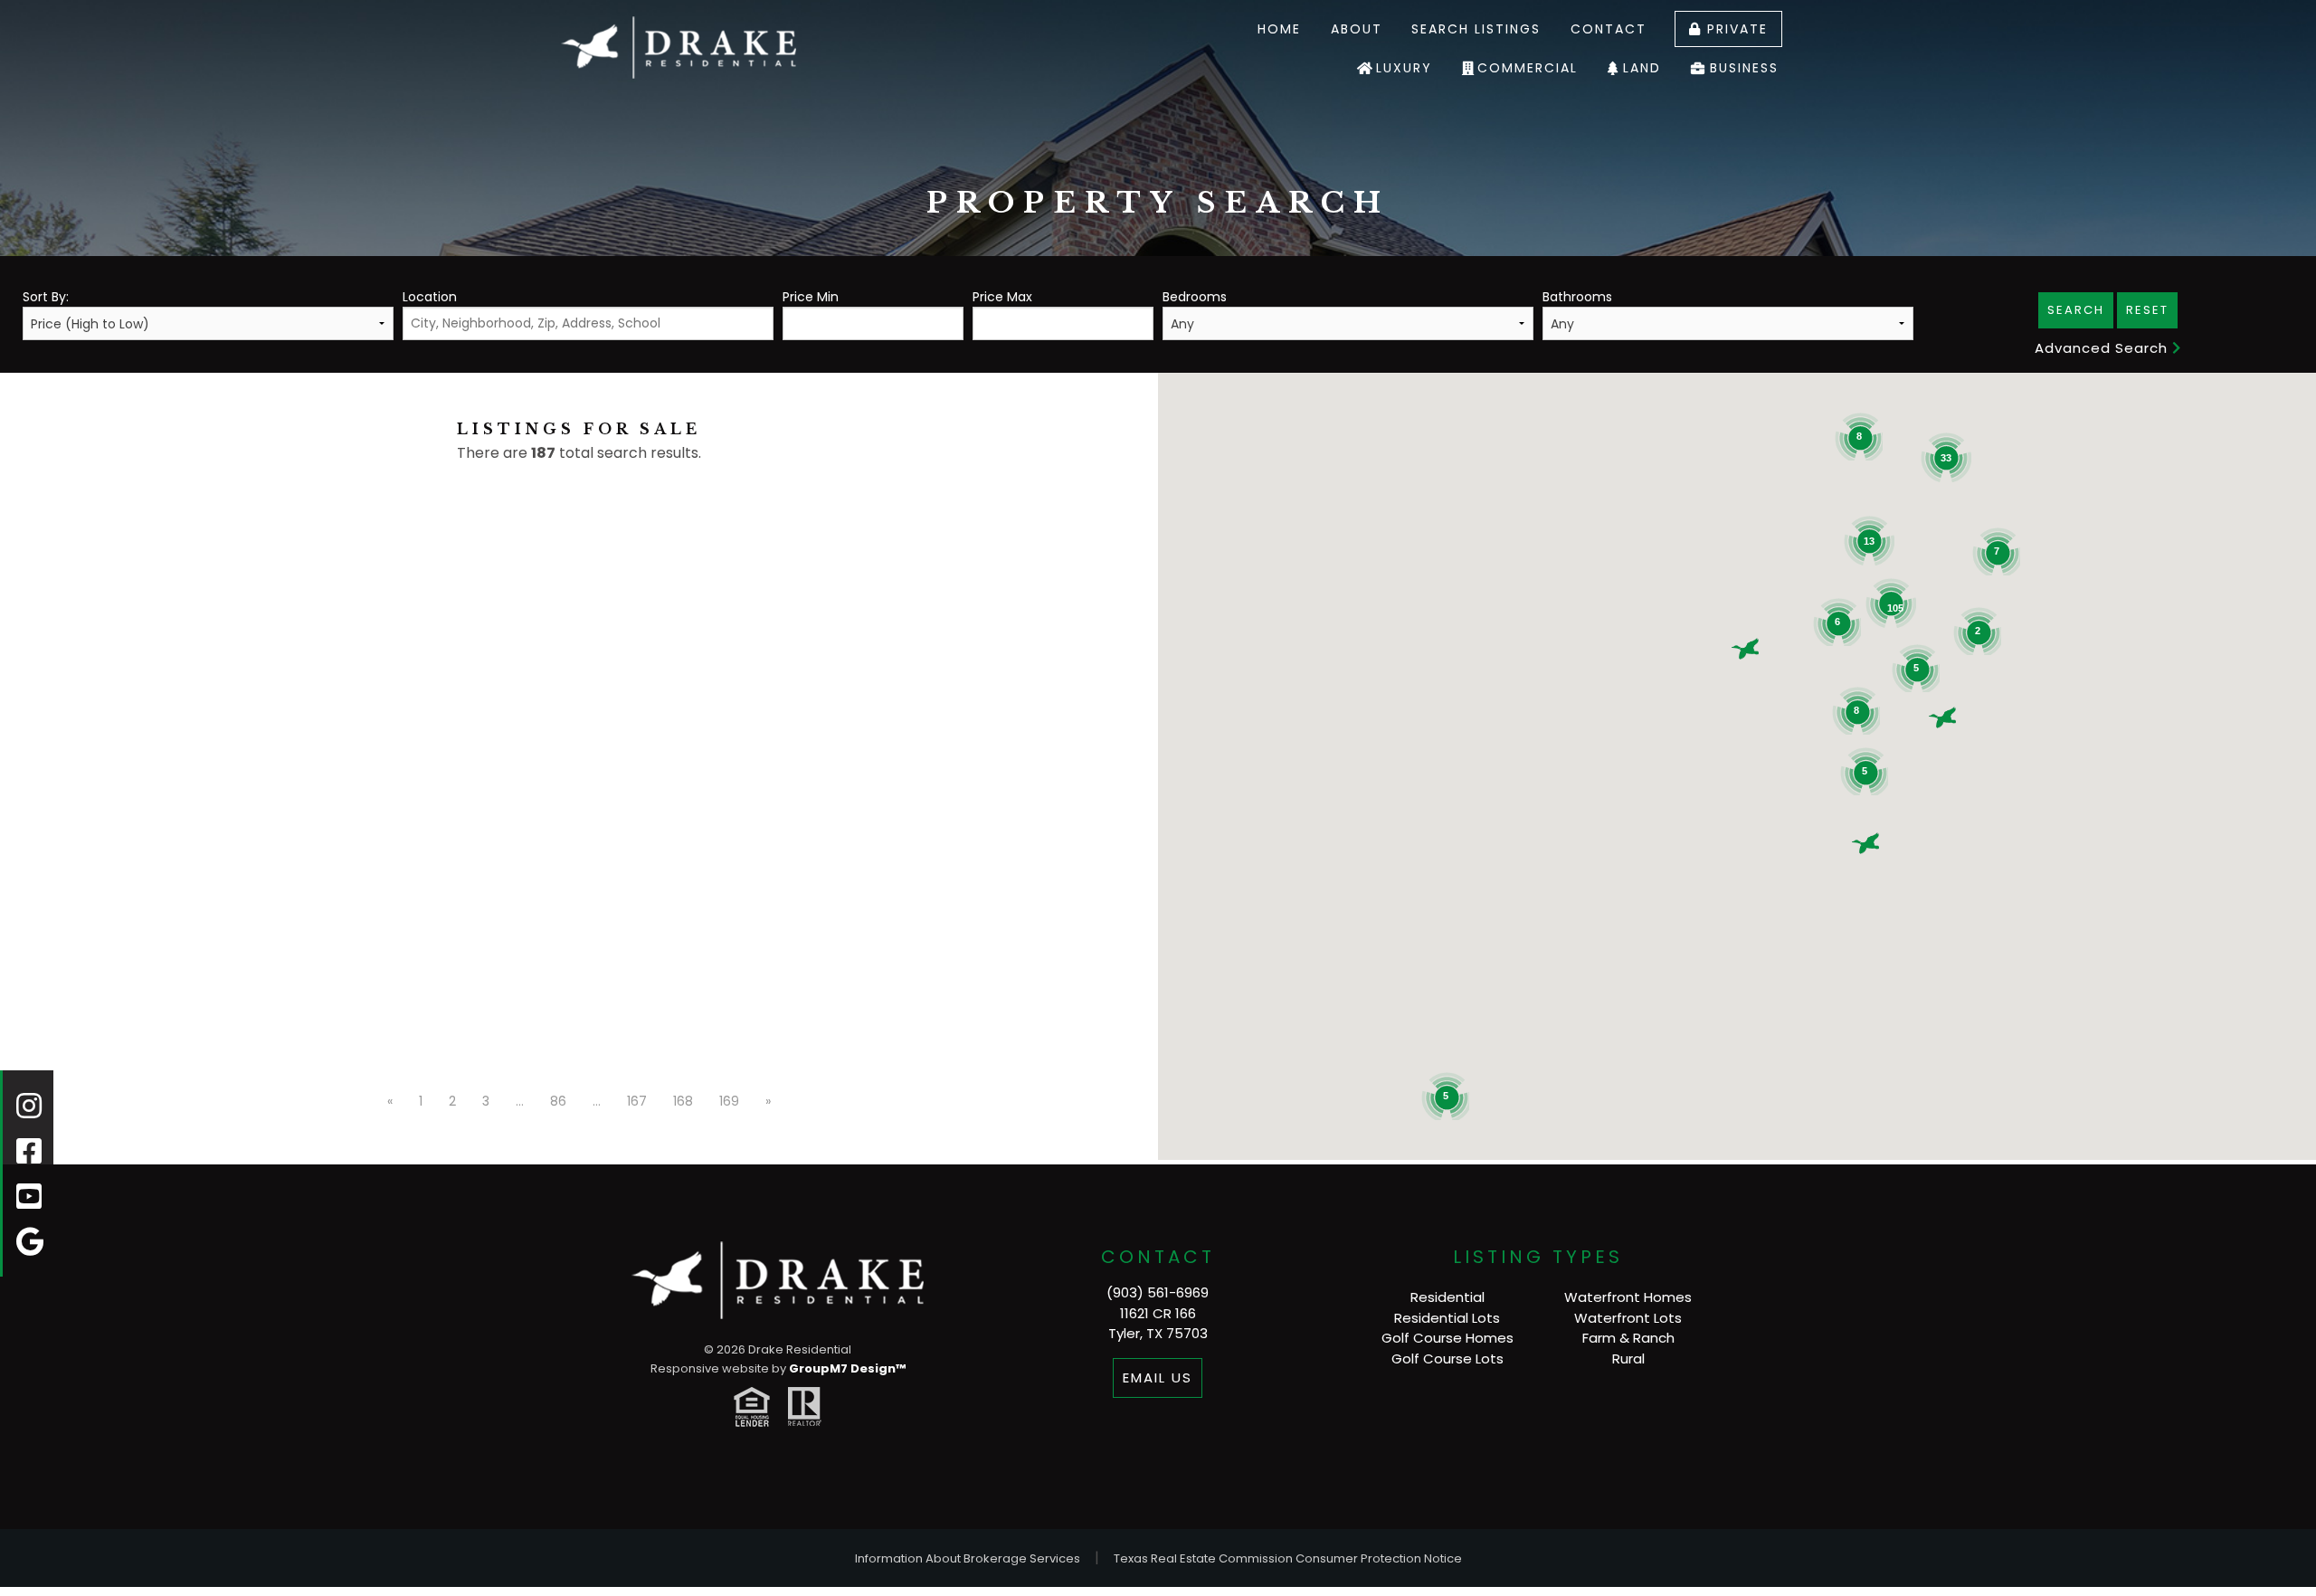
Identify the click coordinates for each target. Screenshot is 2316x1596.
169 (729, 1101)
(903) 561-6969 (1158, 1292)
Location (430, 297)
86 (558, 1101)
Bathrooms (1577, 297)
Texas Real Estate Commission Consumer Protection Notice (1288, 1558)
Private (1735, 29)
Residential (1447, 1297)
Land (1642, 68)
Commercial (1528, 68)
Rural (1628, 1358)
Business (1744, 68)
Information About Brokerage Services (968, 1558)
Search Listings (1476, 29)
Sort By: (46, 297)
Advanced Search (2103, 348)
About (1357, 29)
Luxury (1404, 68)
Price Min (811, 297)
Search (2076, 310)
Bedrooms (1195, 297)
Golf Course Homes (1447, 1338)
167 (637, 1101)
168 (683, 1101)
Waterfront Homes (1628, 1297)
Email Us (1158, 1377)
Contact (1609, 29)
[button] (1745, 649)
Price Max (1002, 297)
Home (1279, 29)
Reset (2147, 310)
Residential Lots (1447, 1318)
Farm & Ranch (1628, 1338)
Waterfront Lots (1628, 1318)
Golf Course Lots (1447, 1358)
